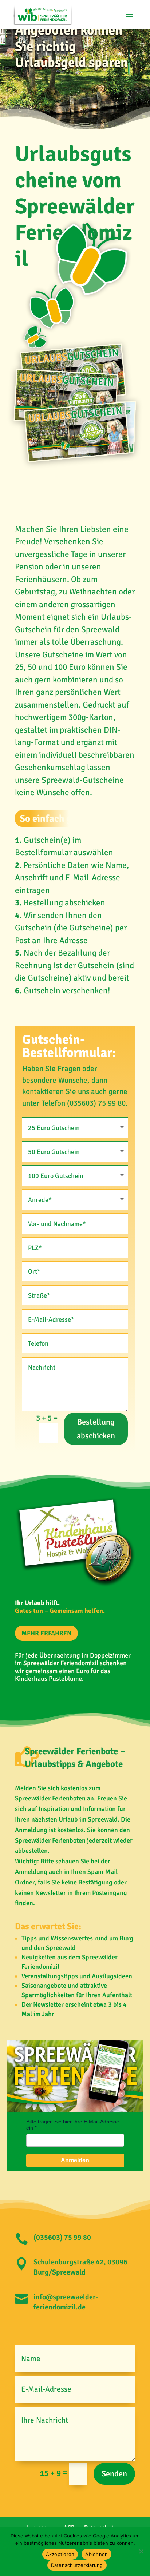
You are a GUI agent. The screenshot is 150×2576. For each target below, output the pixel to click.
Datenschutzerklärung (77, 2565)
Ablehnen (96, 2554)
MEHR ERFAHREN (46, 1633)
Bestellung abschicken (96, 1429)
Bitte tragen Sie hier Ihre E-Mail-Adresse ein (73, 2125)
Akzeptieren (60, 2554)
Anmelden (75, 2160)
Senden (114, 2474)
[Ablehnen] (141, 2551)
